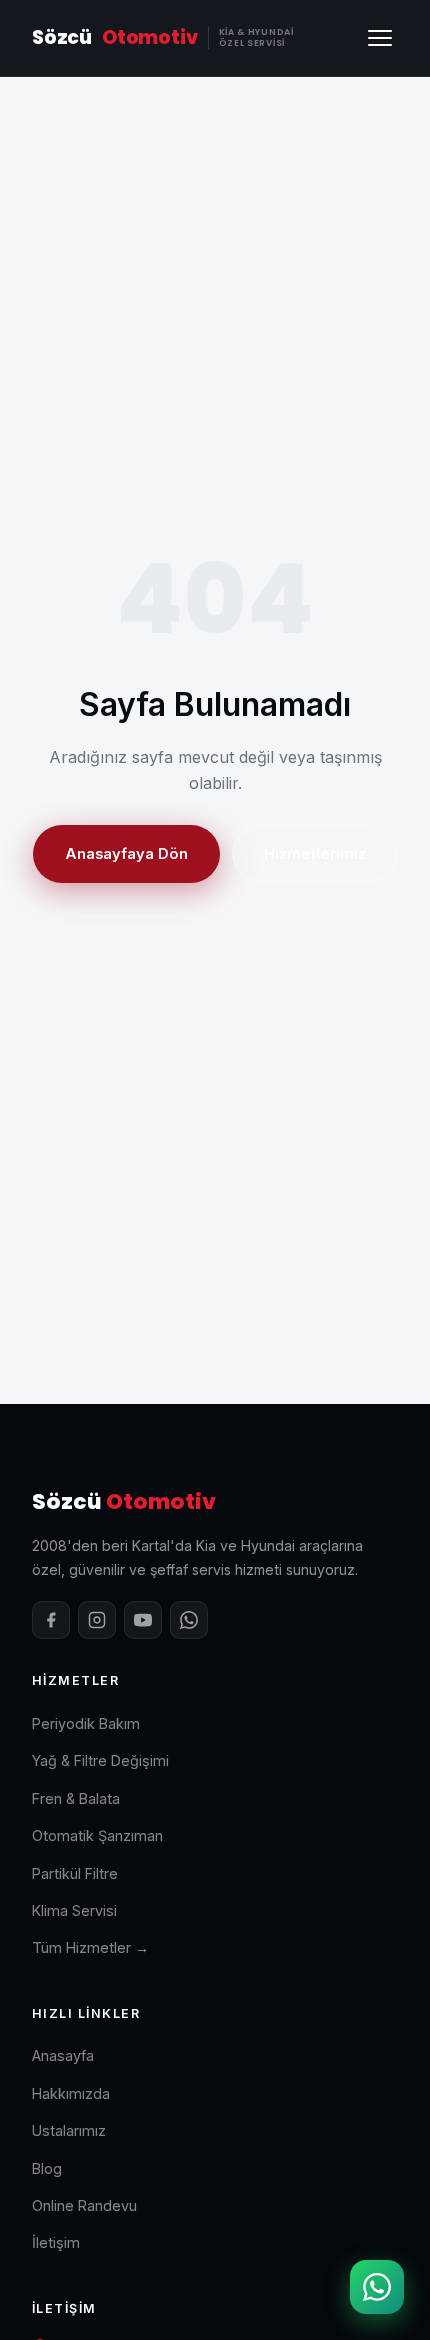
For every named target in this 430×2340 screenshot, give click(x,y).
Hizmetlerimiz (315, 854)
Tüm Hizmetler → (90, 1947)
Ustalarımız (69, 2130)
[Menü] (380, 38)
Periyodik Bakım (86, 1723)
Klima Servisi (74, 1910)
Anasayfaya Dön (126, 854)
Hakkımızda (71, 2093)
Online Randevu (84, 2205)
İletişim (56, 2242)
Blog (47, 2168)
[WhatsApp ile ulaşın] (377, 2287)
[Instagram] (97, 1620)
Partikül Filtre (75, 1873)
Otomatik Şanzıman (97, 1835)
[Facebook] (51, 1620)
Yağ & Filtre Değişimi (100, 1760)
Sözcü (163, 37)
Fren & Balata (76, 1798)
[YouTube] (143, 1620)
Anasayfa (63, 2055)
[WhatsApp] (189, 1620)
